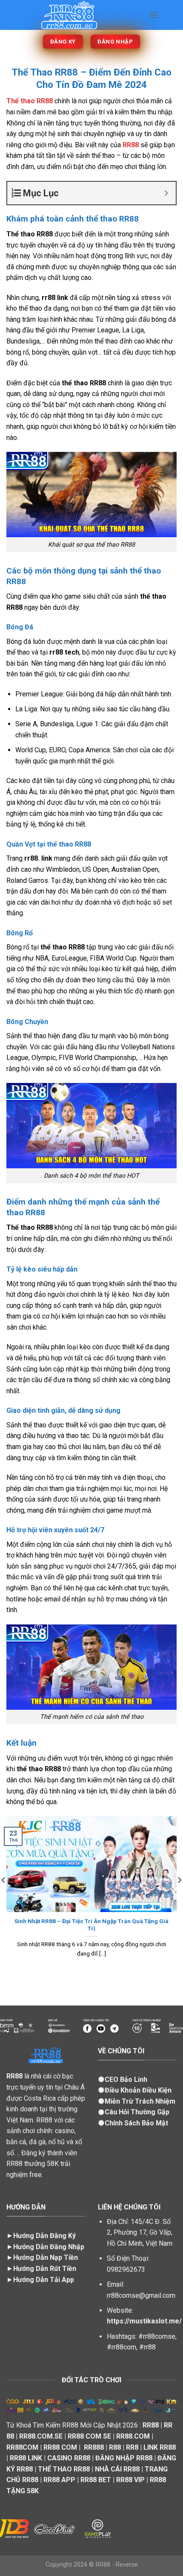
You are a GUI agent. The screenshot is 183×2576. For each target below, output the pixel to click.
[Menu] (154, 15)
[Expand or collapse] (166, 193)
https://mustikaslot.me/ (144, 2321)
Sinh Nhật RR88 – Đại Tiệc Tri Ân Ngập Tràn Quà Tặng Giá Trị (91, 1925)
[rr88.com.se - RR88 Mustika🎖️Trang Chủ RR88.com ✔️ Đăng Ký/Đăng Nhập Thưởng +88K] (74, 15)
